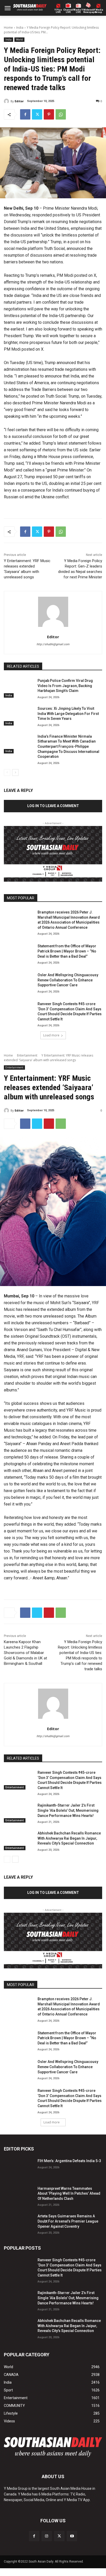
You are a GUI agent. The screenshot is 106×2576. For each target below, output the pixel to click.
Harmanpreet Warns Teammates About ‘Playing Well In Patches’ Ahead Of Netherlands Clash (69, 2193)
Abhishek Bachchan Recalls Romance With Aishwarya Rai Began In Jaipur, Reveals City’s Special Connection (69, 2326)
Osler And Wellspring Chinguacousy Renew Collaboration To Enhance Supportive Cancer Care (68, 980)
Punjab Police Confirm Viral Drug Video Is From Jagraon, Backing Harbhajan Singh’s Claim (65, 686)
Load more (51, 1035)
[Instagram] (47, 2536)
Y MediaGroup (99, 11)
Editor (19, 101)
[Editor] (7, 101)
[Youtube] (72, 2536)
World (19, 40)
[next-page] (15, 773)
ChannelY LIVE (68, 11)
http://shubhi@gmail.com (53, 644)
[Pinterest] (49, 114)
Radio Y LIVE (78, 11)
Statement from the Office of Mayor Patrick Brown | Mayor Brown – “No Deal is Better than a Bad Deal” (67, 951)
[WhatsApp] (61, 114)
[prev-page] (7, 773)
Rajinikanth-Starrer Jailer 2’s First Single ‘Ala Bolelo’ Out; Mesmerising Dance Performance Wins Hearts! (68, 2298)
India (20, 27)
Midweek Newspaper (88, 11)
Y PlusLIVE (58, 11)
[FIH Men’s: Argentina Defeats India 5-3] (19, 2168)
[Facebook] (25, 114)
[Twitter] (37, 114)
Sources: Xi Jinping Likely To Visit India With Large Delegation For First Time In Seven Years (68, 714)
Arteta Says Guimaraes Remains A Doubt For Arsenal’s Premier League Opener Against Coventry (68, 2221)
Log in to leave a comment (53, 806)
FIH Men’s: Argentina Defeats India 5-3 (69, 2161)
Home (8, 27)
